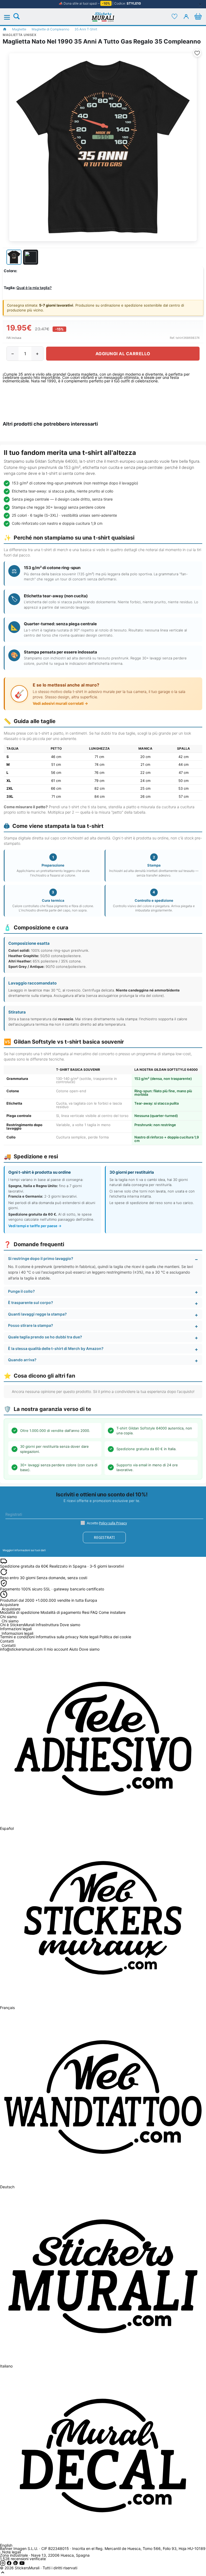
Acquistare (11, 1609)
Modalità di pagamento (61, 1612)
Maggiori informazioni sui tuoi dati (24, 1550)
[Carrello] (198, 16)
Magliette (19, 29)
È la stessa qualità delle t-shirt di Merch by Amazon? (56, 1348)
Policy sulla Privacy (113, 1523)
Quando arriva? (22, 1360)
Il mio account (56, 1649)
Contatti (9, 1646)
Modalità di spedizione (20, 1612)
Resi (86, 1612)
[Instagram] (3, 2564)
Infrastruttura (47, 1625)
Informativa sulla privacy (57, 1637)
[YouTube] (22, 2564)
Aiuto (74, 1649)
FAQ (94, 1612)
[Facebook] (10, 2564)
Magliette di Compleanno (50, 29)
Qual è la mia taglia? (34, 288)
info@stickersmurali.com (21, 1649)
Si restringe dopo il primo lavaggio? (41, 1258)
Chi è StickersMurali (17, 1625)
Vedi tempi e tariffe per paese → (35, 1226)
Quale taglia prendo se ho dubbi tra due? (45, 1337)
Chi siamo (10, 1621)
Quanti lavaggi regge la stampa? (37, 1314)
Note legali (89, 1637)
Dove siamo (70, 1625)
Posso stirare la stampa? (31, 1325)
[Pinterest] (16, 2564)
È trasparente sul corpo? (31, 1303)
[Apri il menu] (10, 17)
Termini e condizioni (17, 1637)
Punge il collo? (21, 1291)
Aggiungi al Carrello (123, 354)
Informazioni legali (17, 1634)
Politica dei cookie (115, 1637)
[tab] (14, 257)
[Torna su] (3, 2574)
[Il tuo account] (186, 16)
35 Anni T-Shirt (86, 29)
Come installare (112, 1612)
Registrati (104, 1537)
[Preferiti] (174, 16)
